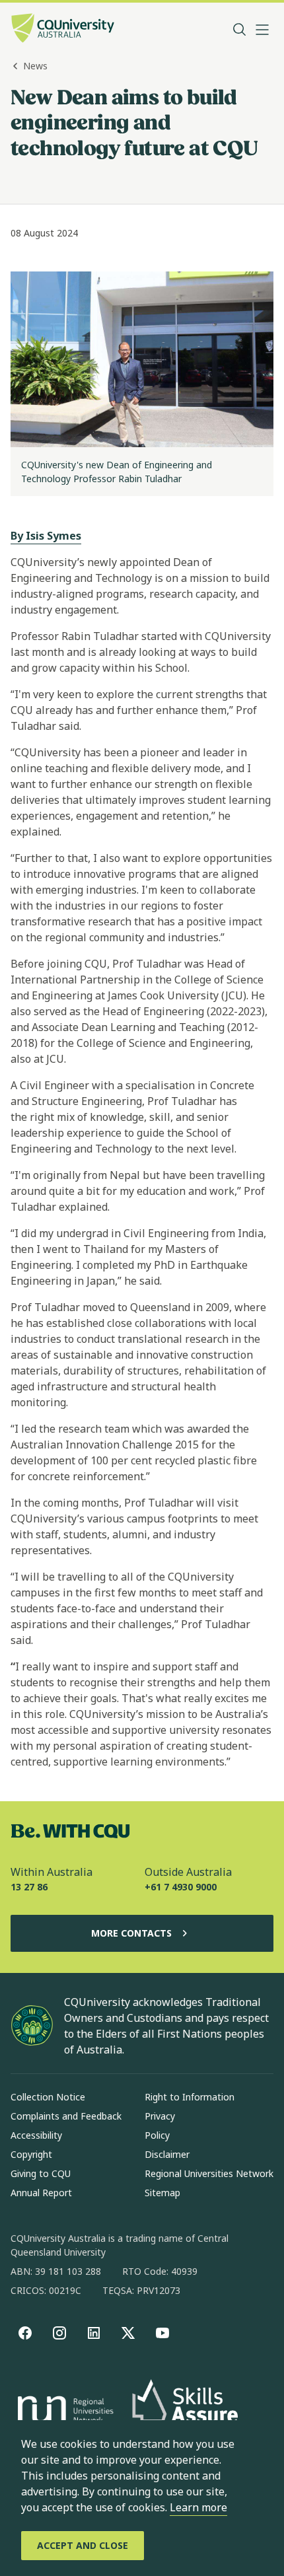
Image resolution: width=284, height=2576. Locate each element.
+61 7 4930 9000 (181, 1887)
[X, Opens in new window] (128, 2333)
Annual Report (41, 2193)
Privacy (160, 2116)
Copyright (31, 2154)
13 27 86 (29, 1887)
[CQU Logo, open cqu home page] (63, 29)
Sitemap (162, 2193)
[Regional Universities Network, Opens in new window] (63, 2412)
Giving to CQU (41, 2173)
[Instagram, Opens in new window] (59, 2333)
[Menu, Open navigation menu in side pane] (262, 30)
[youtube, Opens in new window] (162, 2333)
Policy (157, 2135)
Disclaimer (167, 2154)
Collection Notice (48, 2097)
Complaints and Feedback (66, 2116)
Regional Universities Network (209, 2173)
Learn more (198, 2507)
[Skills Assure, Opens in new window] (185, 2412)
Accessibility (36, 2135)
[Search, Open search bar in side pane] (240, 30)
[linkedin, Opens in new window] (94, 2333)
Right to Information (190, 2097)
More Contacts (131, 1933)
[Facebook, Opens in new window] (25, 2333)
